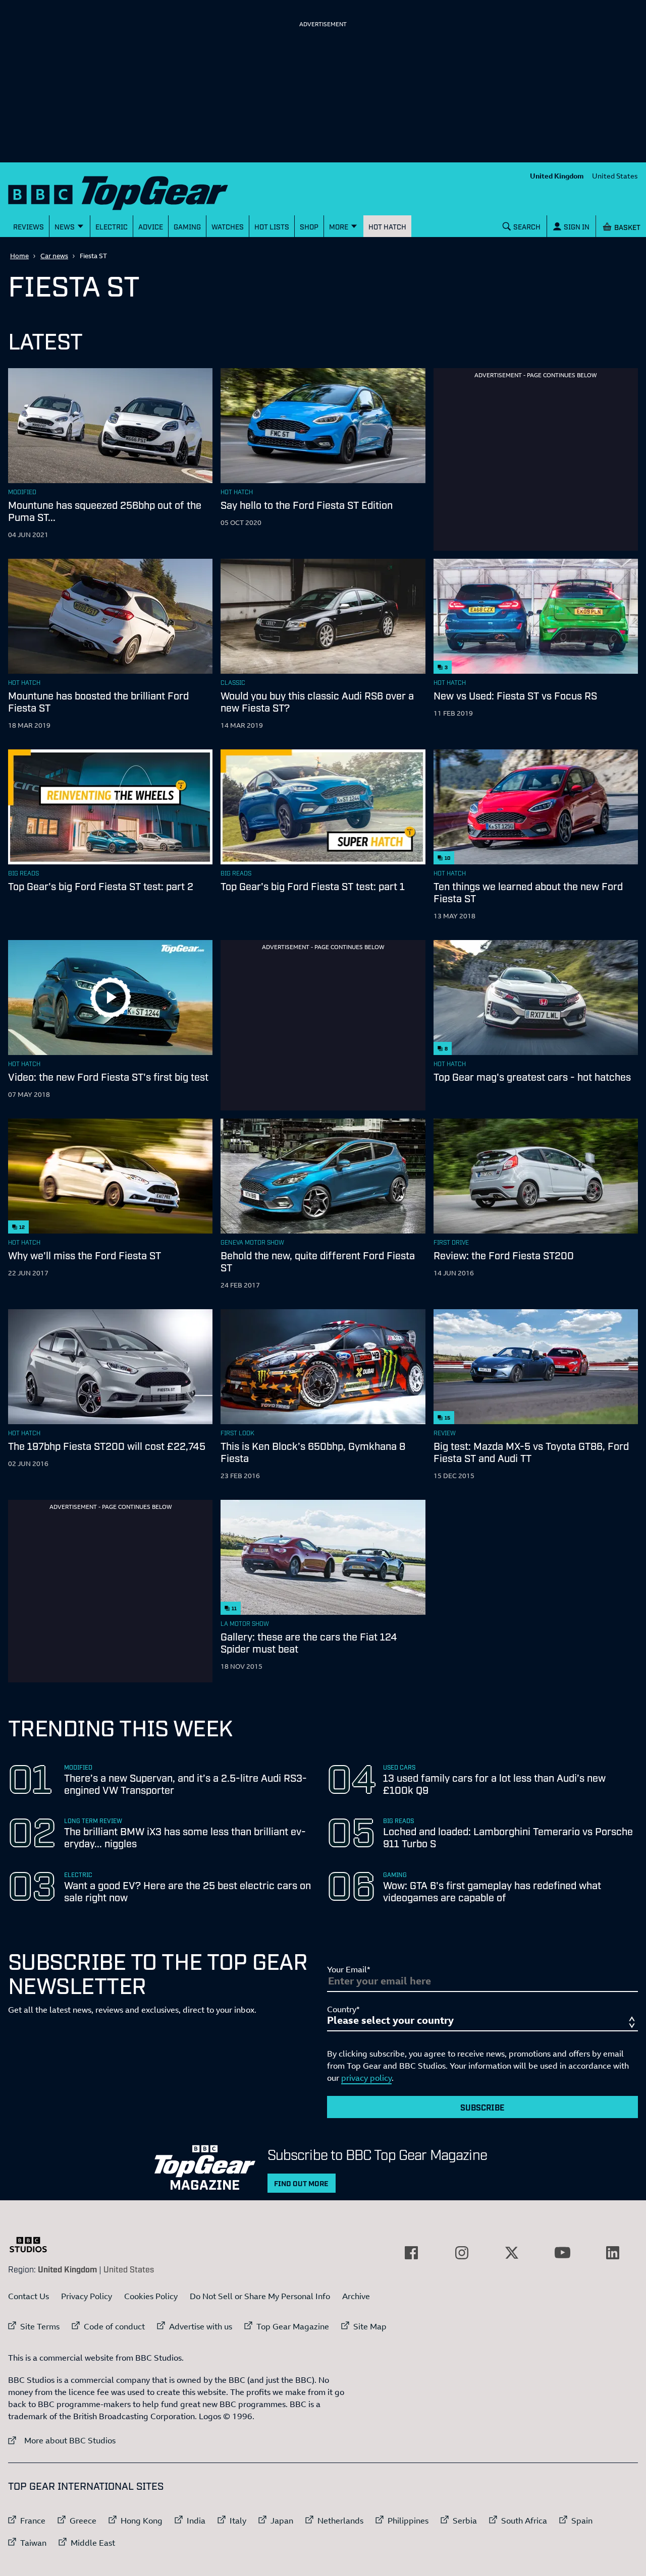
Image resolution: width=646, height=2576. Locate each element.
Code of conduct (114, 2326)
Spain (582, 2521)
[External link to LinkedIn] (613, 2253)
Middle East (93, 2543)
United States (615, 176)
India (196, 2521)
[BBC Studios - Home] (33, 2245)
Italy (238, 2521)
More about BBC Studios (62, 2440)
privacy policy (366, 2078)
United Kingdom (557, 176)
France (33, 2521)
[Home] (131, 191)
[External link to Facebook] (411, 2253)
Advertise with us (201, 2326)
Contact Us (29, 2296)
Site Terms (40, 2326)
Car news (54, 256)
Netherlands (340, 2521)
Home (19, 256)
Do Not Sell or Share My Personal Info (260, 2296)
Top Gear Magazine (293, 2326)
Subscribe (482, 2107)
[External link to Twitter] (512, 2253)
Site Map (370, 2326)
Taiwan (33, 2543)
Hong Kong (142, 2521)
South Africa (524, 2521)
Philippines (408, 2521)
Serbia (465, 2521)
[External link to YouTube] (562, 2253)
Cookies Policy (151, 2296)
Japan (282, 2521)
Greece (83, 2521)
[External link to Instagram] (462, 2253)
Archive (356, 2296)
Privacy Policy (87, 2296)
